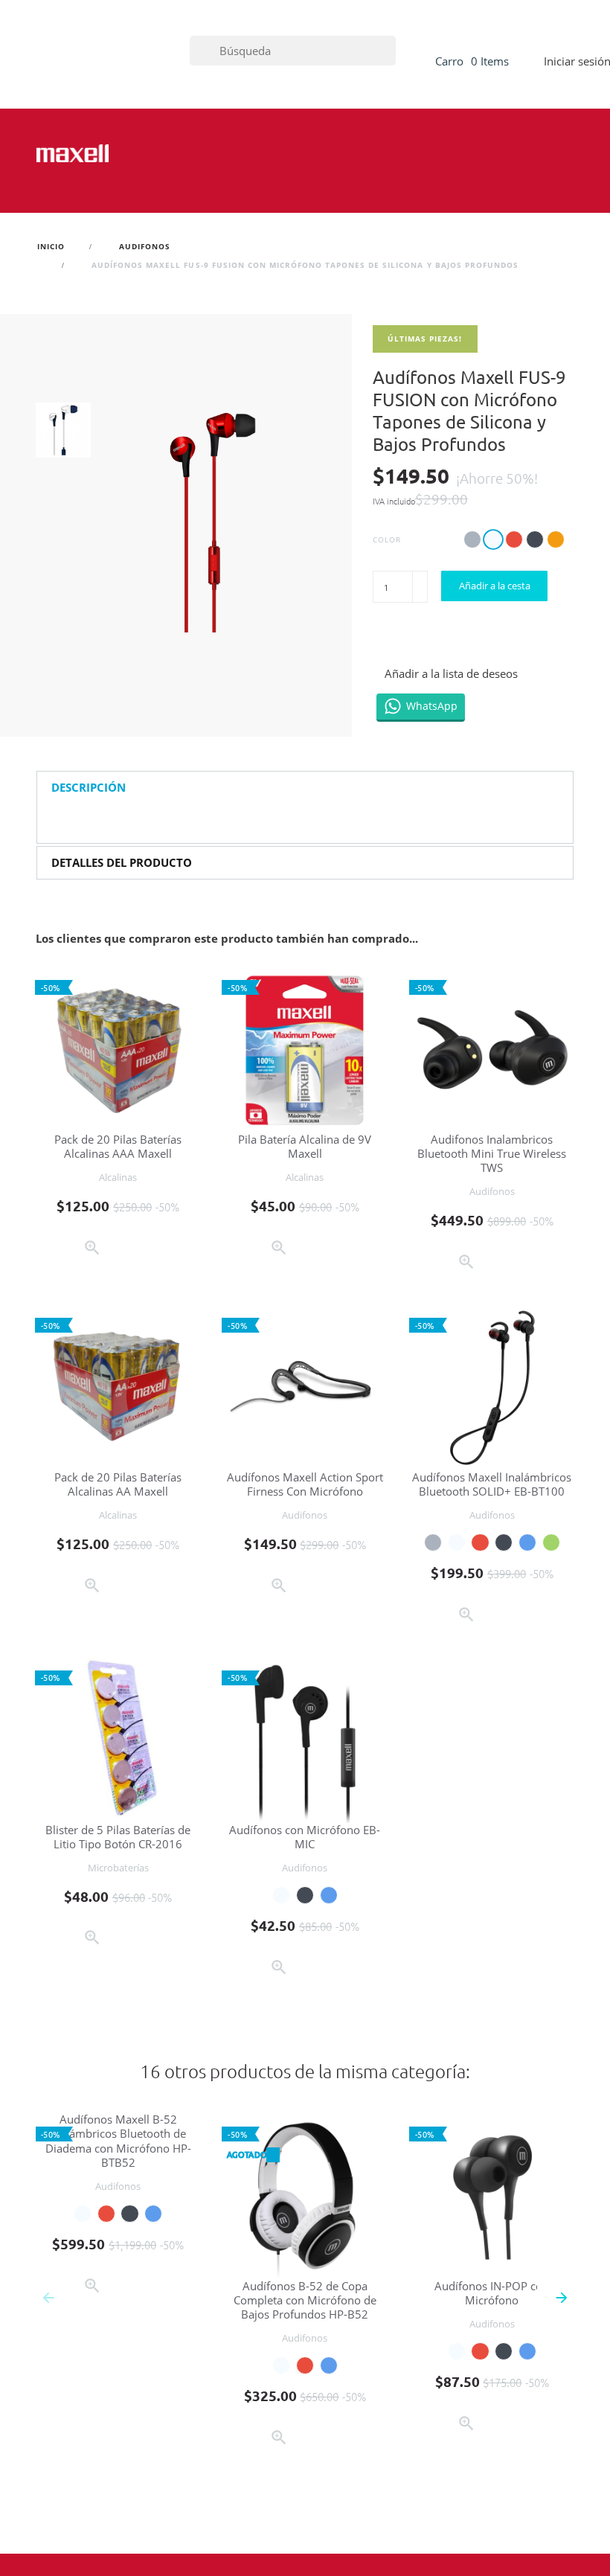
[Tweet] (418, 639)
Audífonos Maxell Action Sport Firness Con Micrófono (305, 1484)
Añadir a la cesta (495, 586)
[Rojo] (480, 1542)
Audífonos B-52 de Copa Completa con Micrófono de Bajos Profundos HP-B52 (305, 2300)
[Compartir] (385, 639)
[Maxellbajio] (73, 153)
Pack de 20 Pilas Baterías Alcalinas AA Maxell (118, 1484)
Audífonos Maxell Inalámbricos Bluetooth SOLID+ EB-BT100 (492, 1484)
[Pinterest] (453, 639)
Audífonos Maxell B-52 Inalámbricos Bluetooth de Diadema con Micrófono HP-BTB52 (118, 2141)
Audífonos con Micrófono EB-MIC (305, 1837)
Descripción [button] (89, 788)
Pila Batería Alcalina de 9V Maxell (305, 1146)
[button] (561, 2296)
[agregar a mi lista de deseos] (122, 1250)
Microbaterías (118, 1868)
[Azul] (527, 1542)
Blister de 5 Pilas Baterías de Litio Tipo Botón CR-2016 (118, 1837)
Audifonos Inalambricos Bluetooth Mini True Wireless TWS (492, 1154)
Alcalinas (118, 1177)
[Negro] (504, 1542)
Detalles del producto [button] (122, 863)
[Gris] (433, 1542)
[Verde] (551, 1542)
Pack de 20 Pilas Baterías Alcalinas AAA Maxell (118, 1146)
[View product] (334, 2440)
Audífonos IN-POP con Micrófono (492, 2293)
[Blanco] (457, 1542)
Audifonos (492, 1191)
